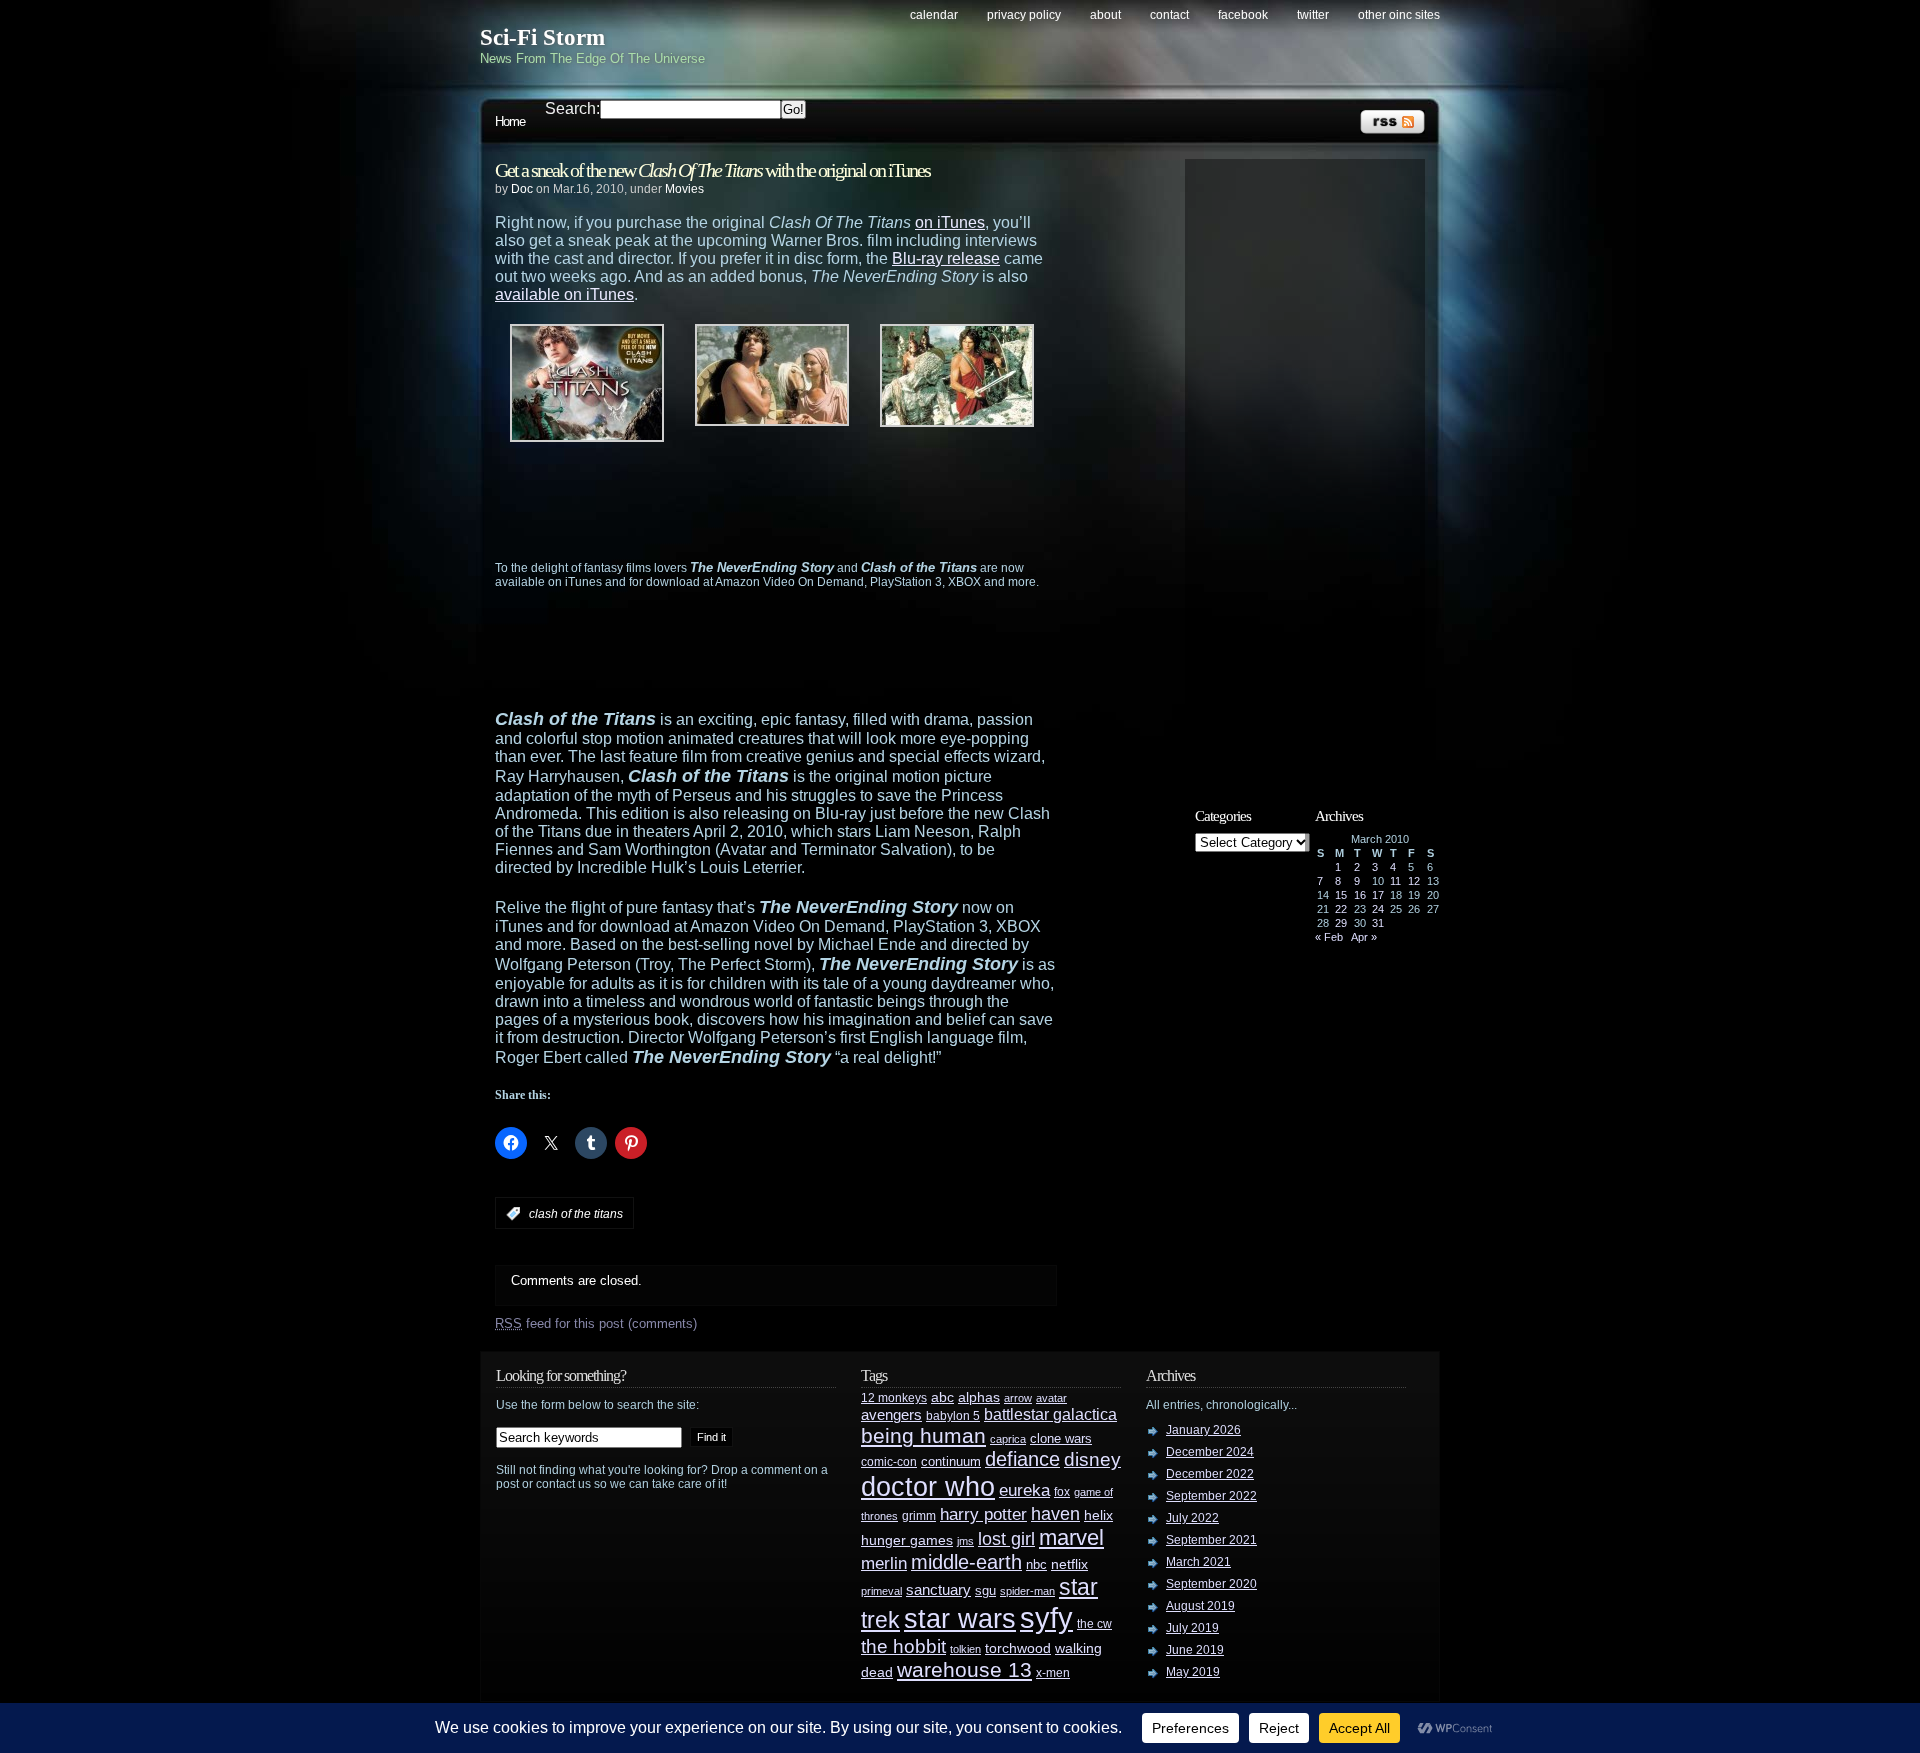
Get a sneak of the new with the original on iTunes (712, 170)
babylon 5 (953, 1415)
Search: (572, 108)
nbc (1036, 1564)
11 (1395, 881)
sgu (985, 1590)
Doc (522, 189)
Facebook (1243, 15)
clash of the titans (576, 1214)
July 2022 (1192, 1518)
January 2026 (1203, 1430)
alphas (979, 1397)
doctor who (928, 1486)
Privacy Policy (1024, 15)
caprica (1008, 1439)
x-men (1053, 1673)
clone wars (1061, 1439)
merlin (884, 1563)
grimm (919, 1516)
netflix (1069, 1564)
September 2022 (1211, 1496)
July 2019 (1192, 1628)
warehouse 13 (964, 1669)
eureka (1024, 1490)
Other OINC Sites (1399, 15)
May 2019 (1193, 1672)
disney (1092, 1459)
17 (1378, 895)
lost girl (1006, 1539)
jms (965, 1541)
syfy (1046, 1617)
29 (1341, 923)
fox (1062, 1492)
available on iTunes (564, 294)
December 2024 (1210, 1452)
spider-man (1027, 1591)
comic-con (889, 1461)
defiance (1022, 1459)
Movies (684, 189)
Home (510, 121)
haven (1055, 1513)
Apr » (1364, 937)
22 (1341, 909)
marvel (1071, 1537)
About (1105, 15)
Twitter (1313, 15)
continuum (951, 1461)
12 (1414, 881)
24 (1378, 909)
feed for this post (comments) (596, 1323)
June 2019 (1195, 1650)
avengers (891, 1415)
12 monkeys (894, 1398)
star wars (960, 1619)
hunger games (907, 1540)
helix (1098, 1515)
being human (923, 1435)
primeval (881, 1591)
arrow (1018, 1398)
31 (1378, 923)
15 (1341, 895)
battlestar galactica (1050, 1414)
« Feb (1329, 937)
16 (1360, 895)
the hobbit (903, 1646)
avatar (1051, 1398)
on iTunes (950, 222)
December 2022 (1210, 1474)
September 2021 (1211, 1540)
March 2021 (1198, 1562)
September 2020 (1211, 1584)
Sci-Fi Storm (542, 37)
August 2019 (1200, 1606)
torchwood (1018, 1648)
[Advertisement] (815, 501)
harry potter (983, 1514)
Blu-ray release (946, 258)
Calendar (934, 15)
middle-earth (966, 1562)
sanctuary (938, 1590)
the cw (1094, 1624)
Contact (1169, 15)
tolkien (965, 1649)
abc (942, 1397)
